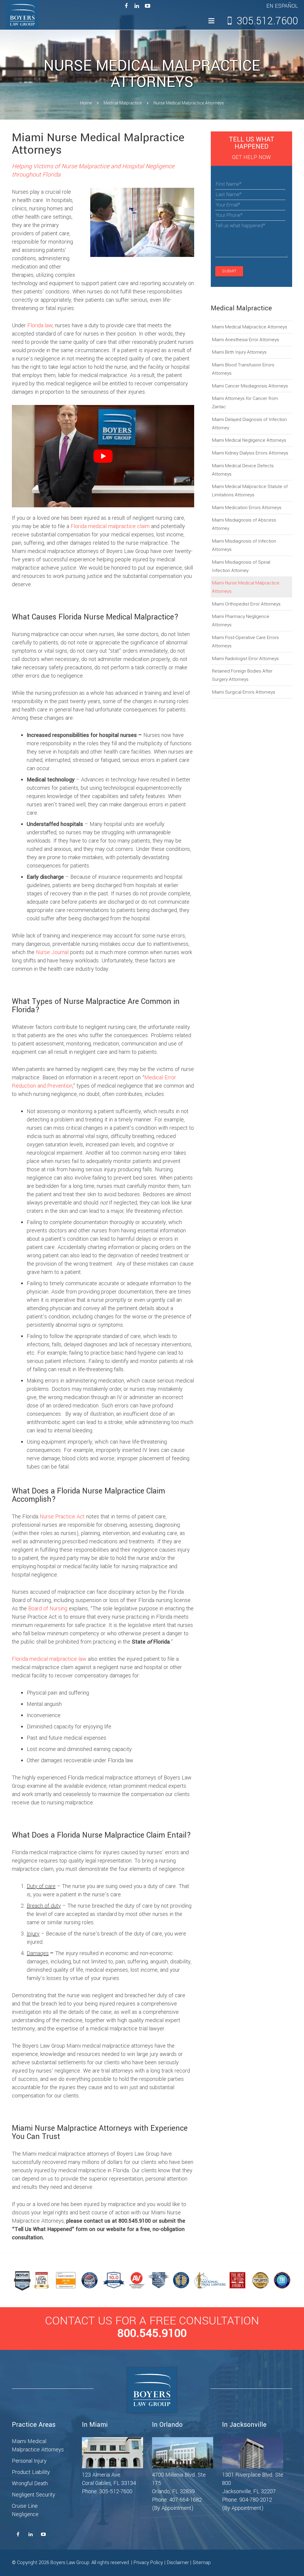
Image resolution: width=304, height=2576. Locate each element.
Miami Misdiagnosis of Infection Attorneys (244, 545)
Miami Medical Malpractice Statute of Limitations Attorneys (250, 491)
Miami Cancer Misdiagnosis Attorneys (250, 386)
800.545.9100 (152, 2333)
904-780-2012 (256, 2500)
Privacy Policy (148, 2563)
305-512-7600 (116, 2491)
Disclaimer (178, 2563)
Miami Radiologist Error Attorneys (245, 659)
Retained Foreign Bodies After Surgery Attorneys (242, 675)
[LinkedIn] (137, 6)
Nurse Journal (52, 952)
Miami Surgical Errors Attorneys (244, 692)
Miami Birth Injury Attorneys (239, 352)
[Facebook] (126, 6)
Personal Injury (29, 2461)
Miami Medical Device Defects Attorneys (243, 470)
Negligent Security (34, 2495)
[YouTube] (148, 6)
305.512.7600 (267, 21)
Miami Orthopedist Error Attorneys (246, 604)
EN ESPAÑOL (282, 6)
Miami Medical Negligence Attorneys (249, 440)
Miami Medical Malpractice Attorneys (250, 327)
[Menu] (211, 21)
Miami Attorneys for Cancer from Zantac (245, 403)
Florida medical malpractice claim (110, 526)
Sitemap (202, 2563)
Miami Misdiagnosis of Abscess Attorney (244, 524)
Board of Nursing (48, 1609)
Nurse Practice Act (62, 1517)
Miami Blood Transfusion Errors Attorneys (243, 369)
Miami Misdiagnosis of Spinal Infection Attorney (241, 566)
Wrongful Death (30, 2483)
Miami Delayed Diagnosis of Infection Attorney (249, 424)
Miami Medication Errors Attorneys (247, 508)
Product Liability (31, 2472)
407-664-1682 (186, 2500)
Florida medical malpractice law (49, 1659)
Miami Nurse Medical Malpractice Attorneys (246, 587)
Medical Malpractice (123, 103)
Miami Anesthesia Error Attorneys (246, 340)
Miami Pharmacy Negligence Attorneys (241, 621)
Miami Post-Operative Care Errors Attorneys (245, 642)
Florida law (40, 325)
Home (86, 103)
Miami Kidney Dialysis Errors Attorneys (250, 453)
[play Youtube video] (103, 456)
